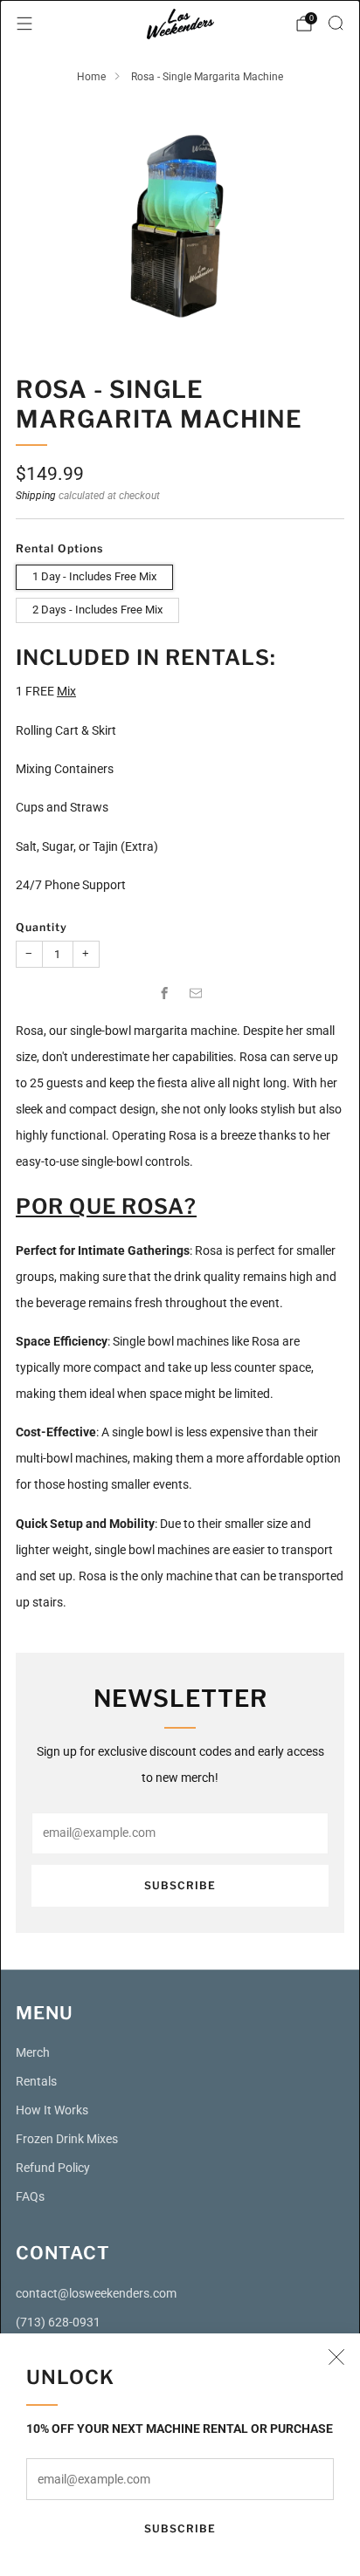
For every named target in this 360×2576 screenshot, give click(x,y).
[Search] (336, 23)
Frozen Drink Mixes (67, 2139)
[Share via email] (196, 993)
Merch (33, 2053)
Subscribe (180, 2528)
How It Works (52, 2110)
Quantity (42, 927)
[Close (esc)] (336, 2357)
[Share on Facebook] (164, 993)
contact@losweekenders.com (96, 2294)
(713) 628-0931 (58, 2323)
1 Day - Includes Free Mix (94, 576)
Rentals (36, 2082)
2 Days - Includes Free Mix (97, 610)
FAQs (30, 2197)
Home (91, 77)
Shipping (36, 496)
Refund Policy (53, 2168)
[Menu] (24, 24)
